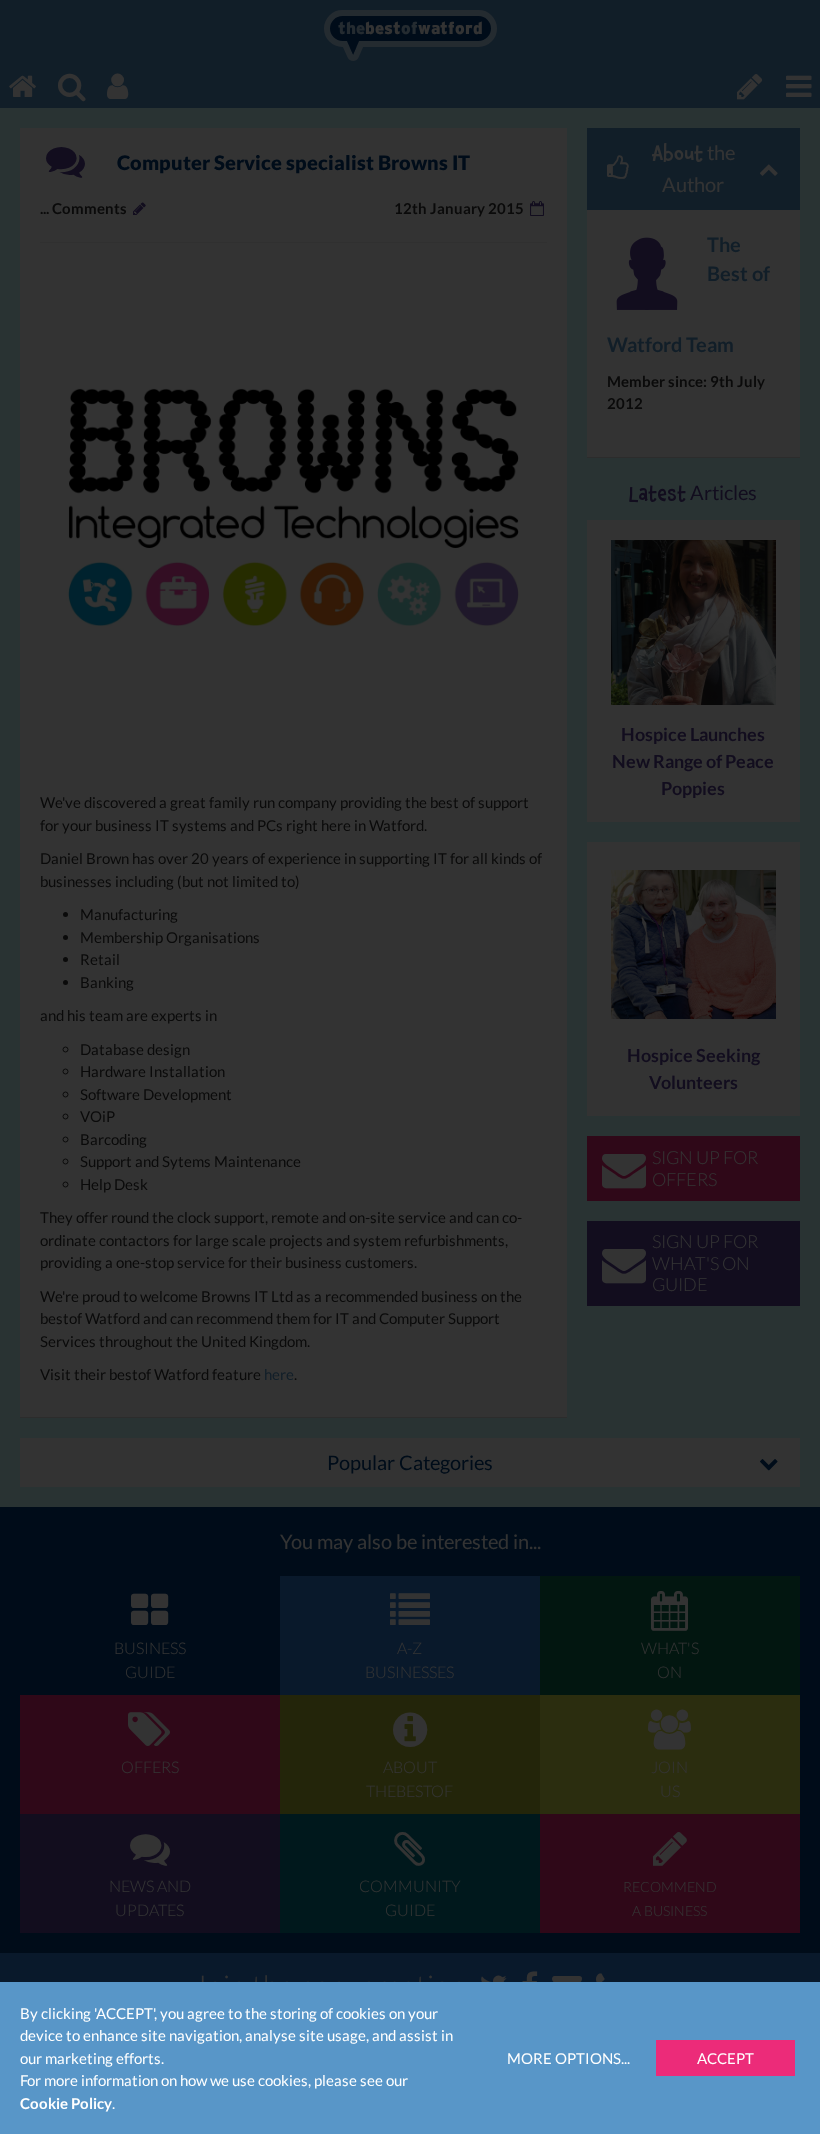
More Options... (568, 2058)
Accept (725, 2058)
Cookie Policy (66, 2103)
